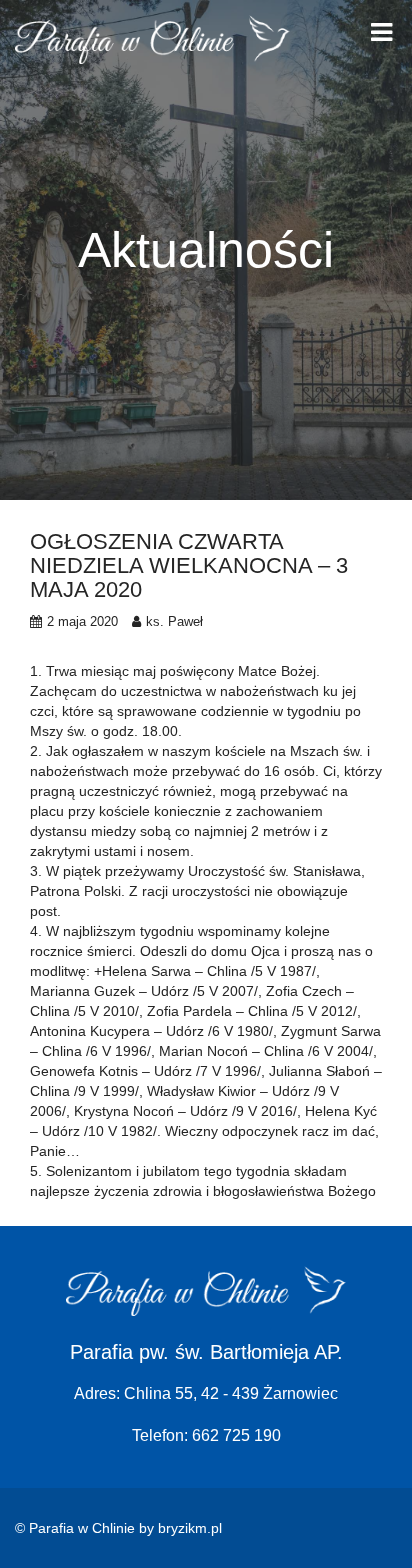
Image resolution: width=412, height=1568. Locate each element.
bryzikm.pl (190, 1528)
